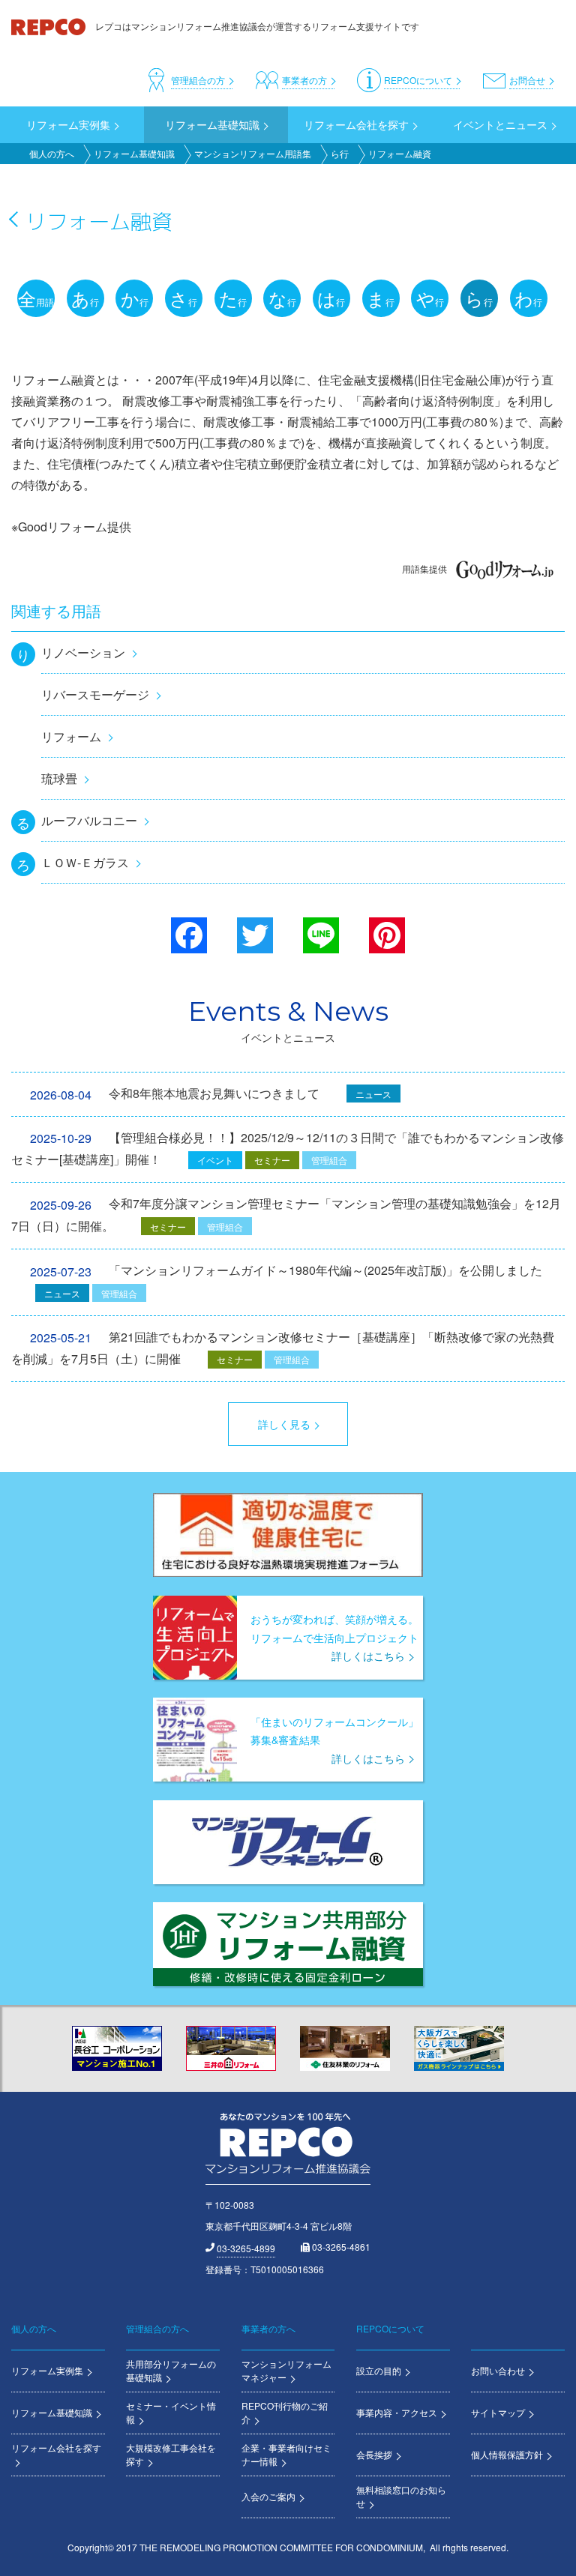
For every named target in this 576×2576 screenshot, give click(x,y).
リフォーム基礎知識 (134, 153)
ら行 (340, 153)
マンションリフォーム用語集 (253, 153)
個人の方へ (52, 153)
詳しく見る (284, 1424)
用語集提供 (424, 568)
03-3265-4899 (246, 2248)
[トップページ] (49, 26)
